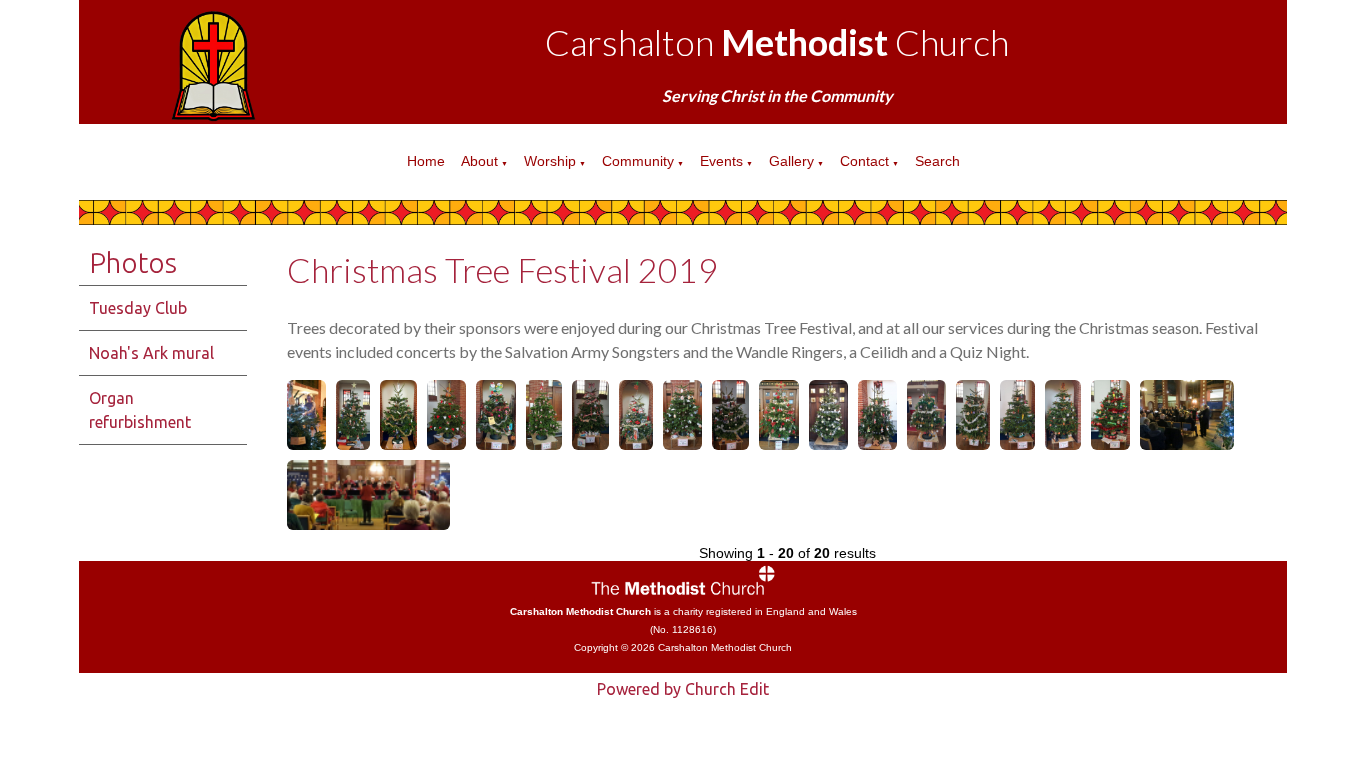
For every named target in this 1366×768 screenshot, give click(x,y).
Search (937, 161)
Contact (864, 161)
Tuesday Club (138, 308)
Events (721, 161)
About (479, 161)
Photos (133, 262)
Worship (550, 161)
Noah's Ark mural (151, 353)
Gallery (791, 161)
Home (426, 161)
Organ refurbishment (140, 410)
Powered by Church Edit (683, 689)
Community (638, 161)
